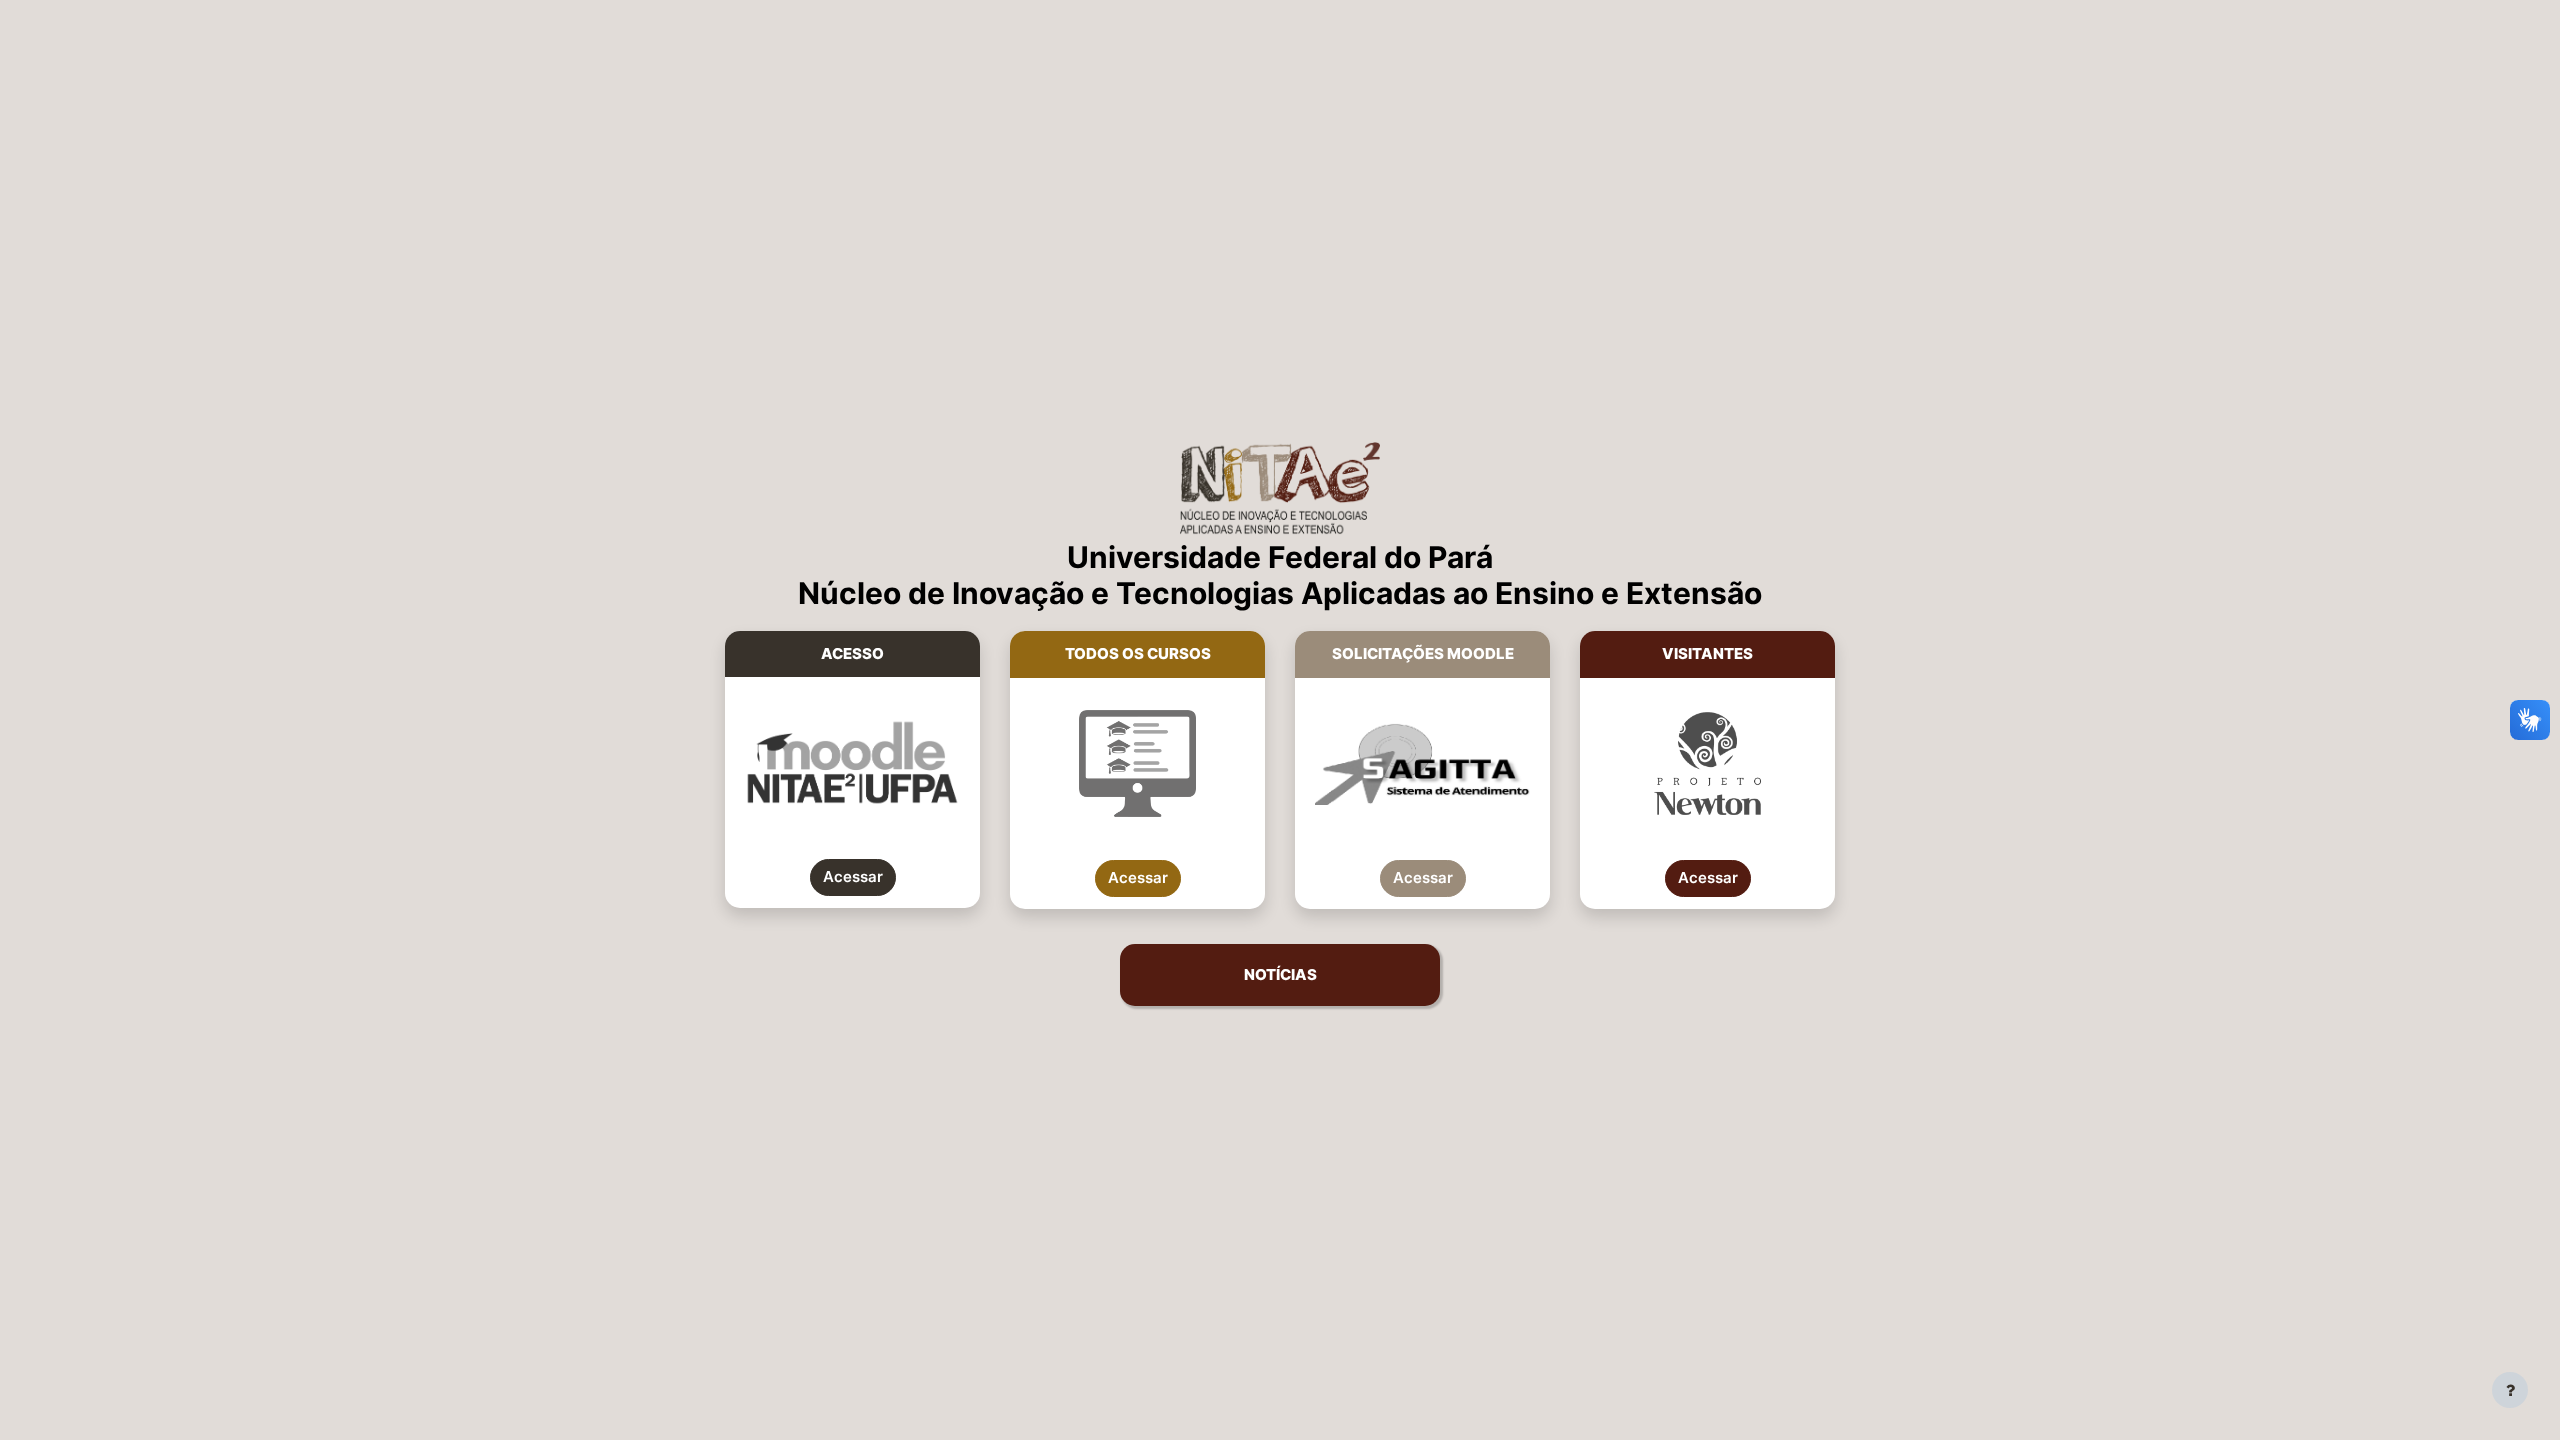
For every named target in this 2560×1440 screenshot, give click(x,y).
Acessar (853, 876)
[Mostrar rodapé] (2510, 1390)
